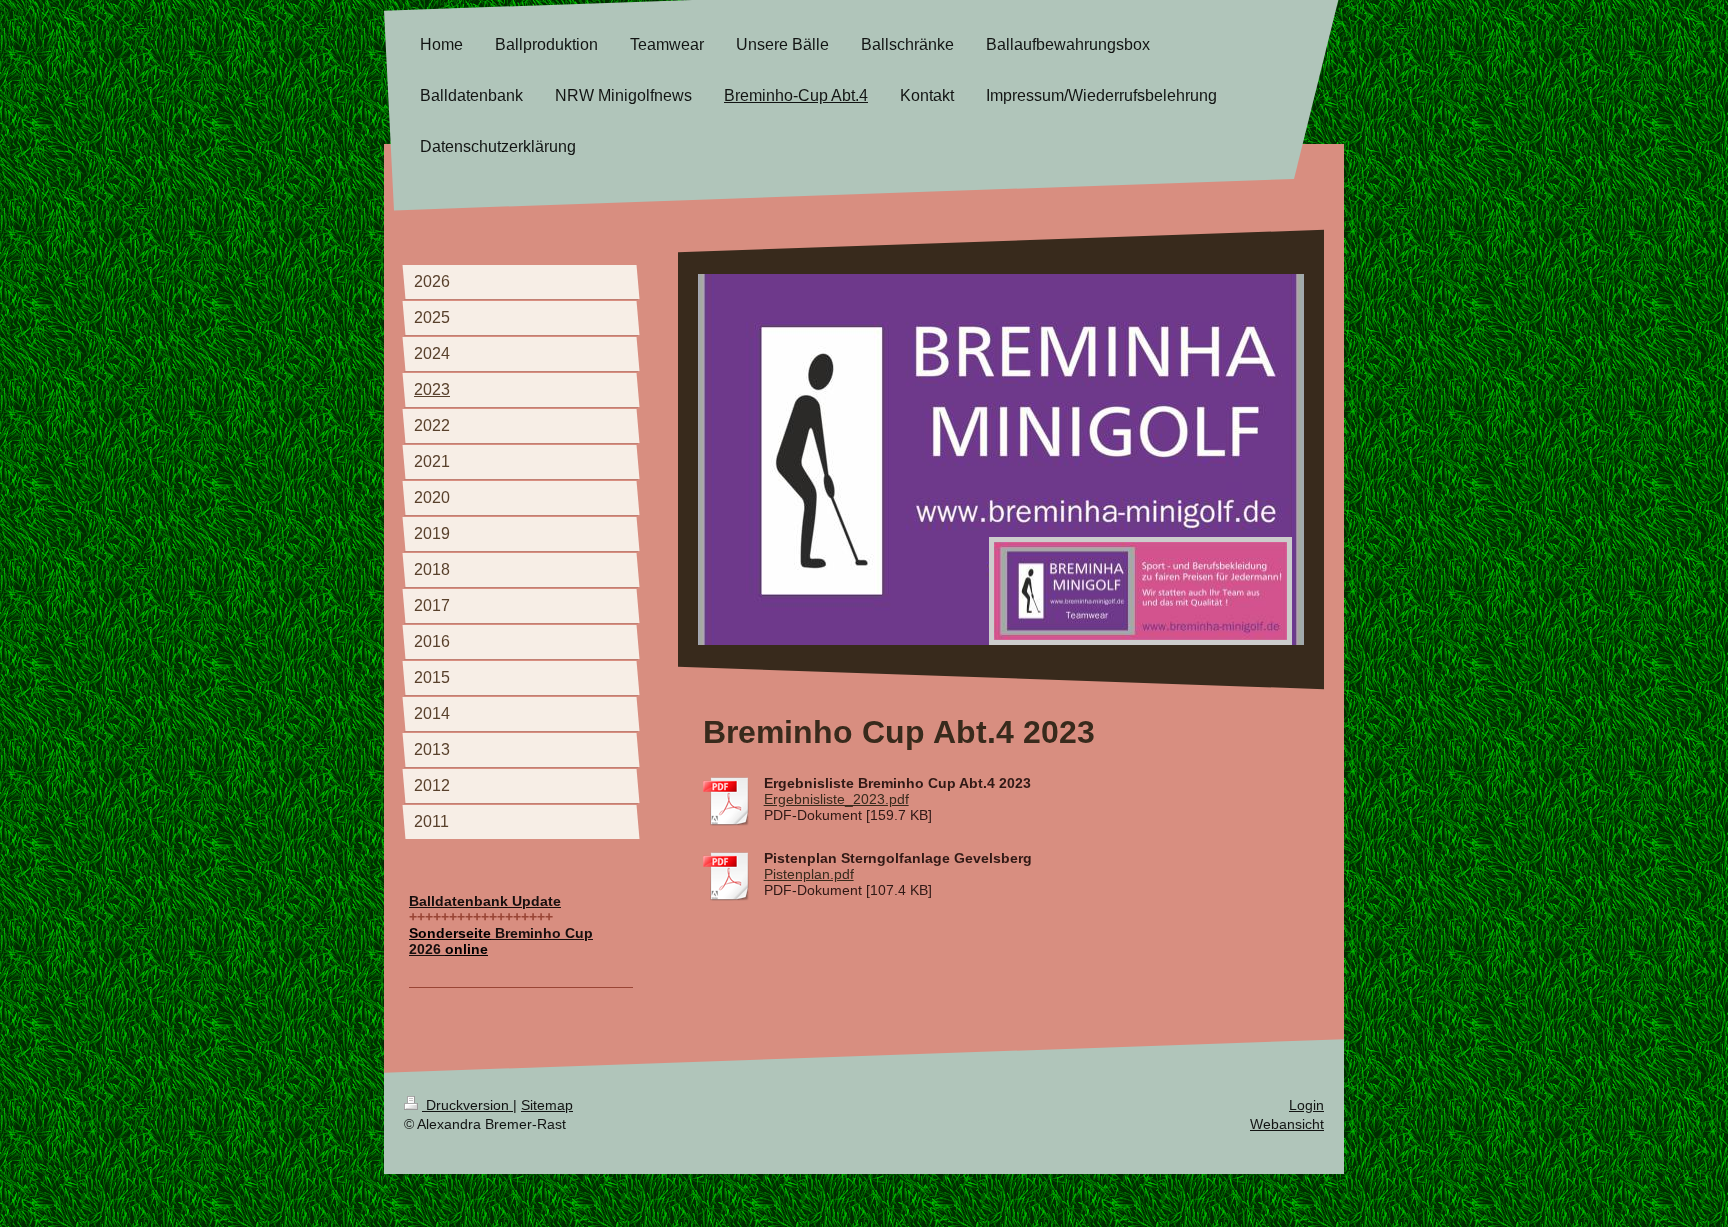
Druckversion (467, 1105)
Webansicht (1287, 1124)
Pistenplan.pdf (809, 874)
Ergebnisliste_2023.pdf (836, 799)
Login (1306, 1105)
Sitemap (547, 1105)
